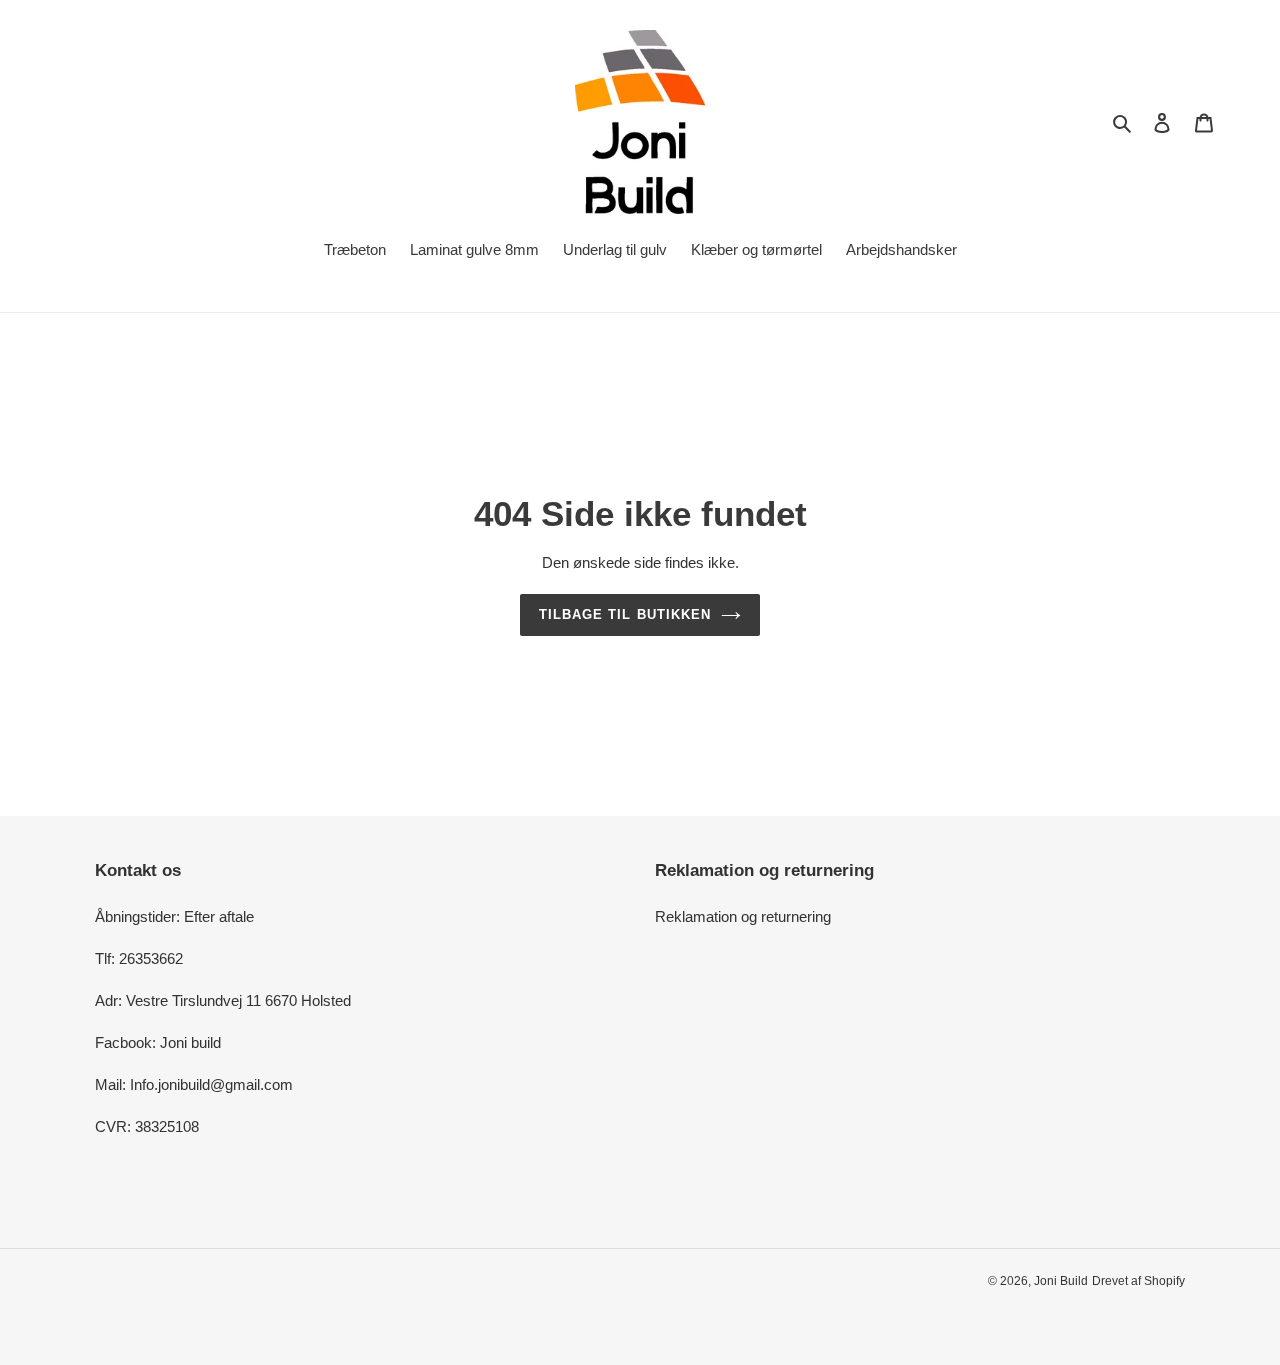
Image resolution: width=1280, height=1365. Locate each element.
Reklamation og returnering (743, 916)
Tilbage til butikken (625, 614)
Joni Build (1061, 1281)
